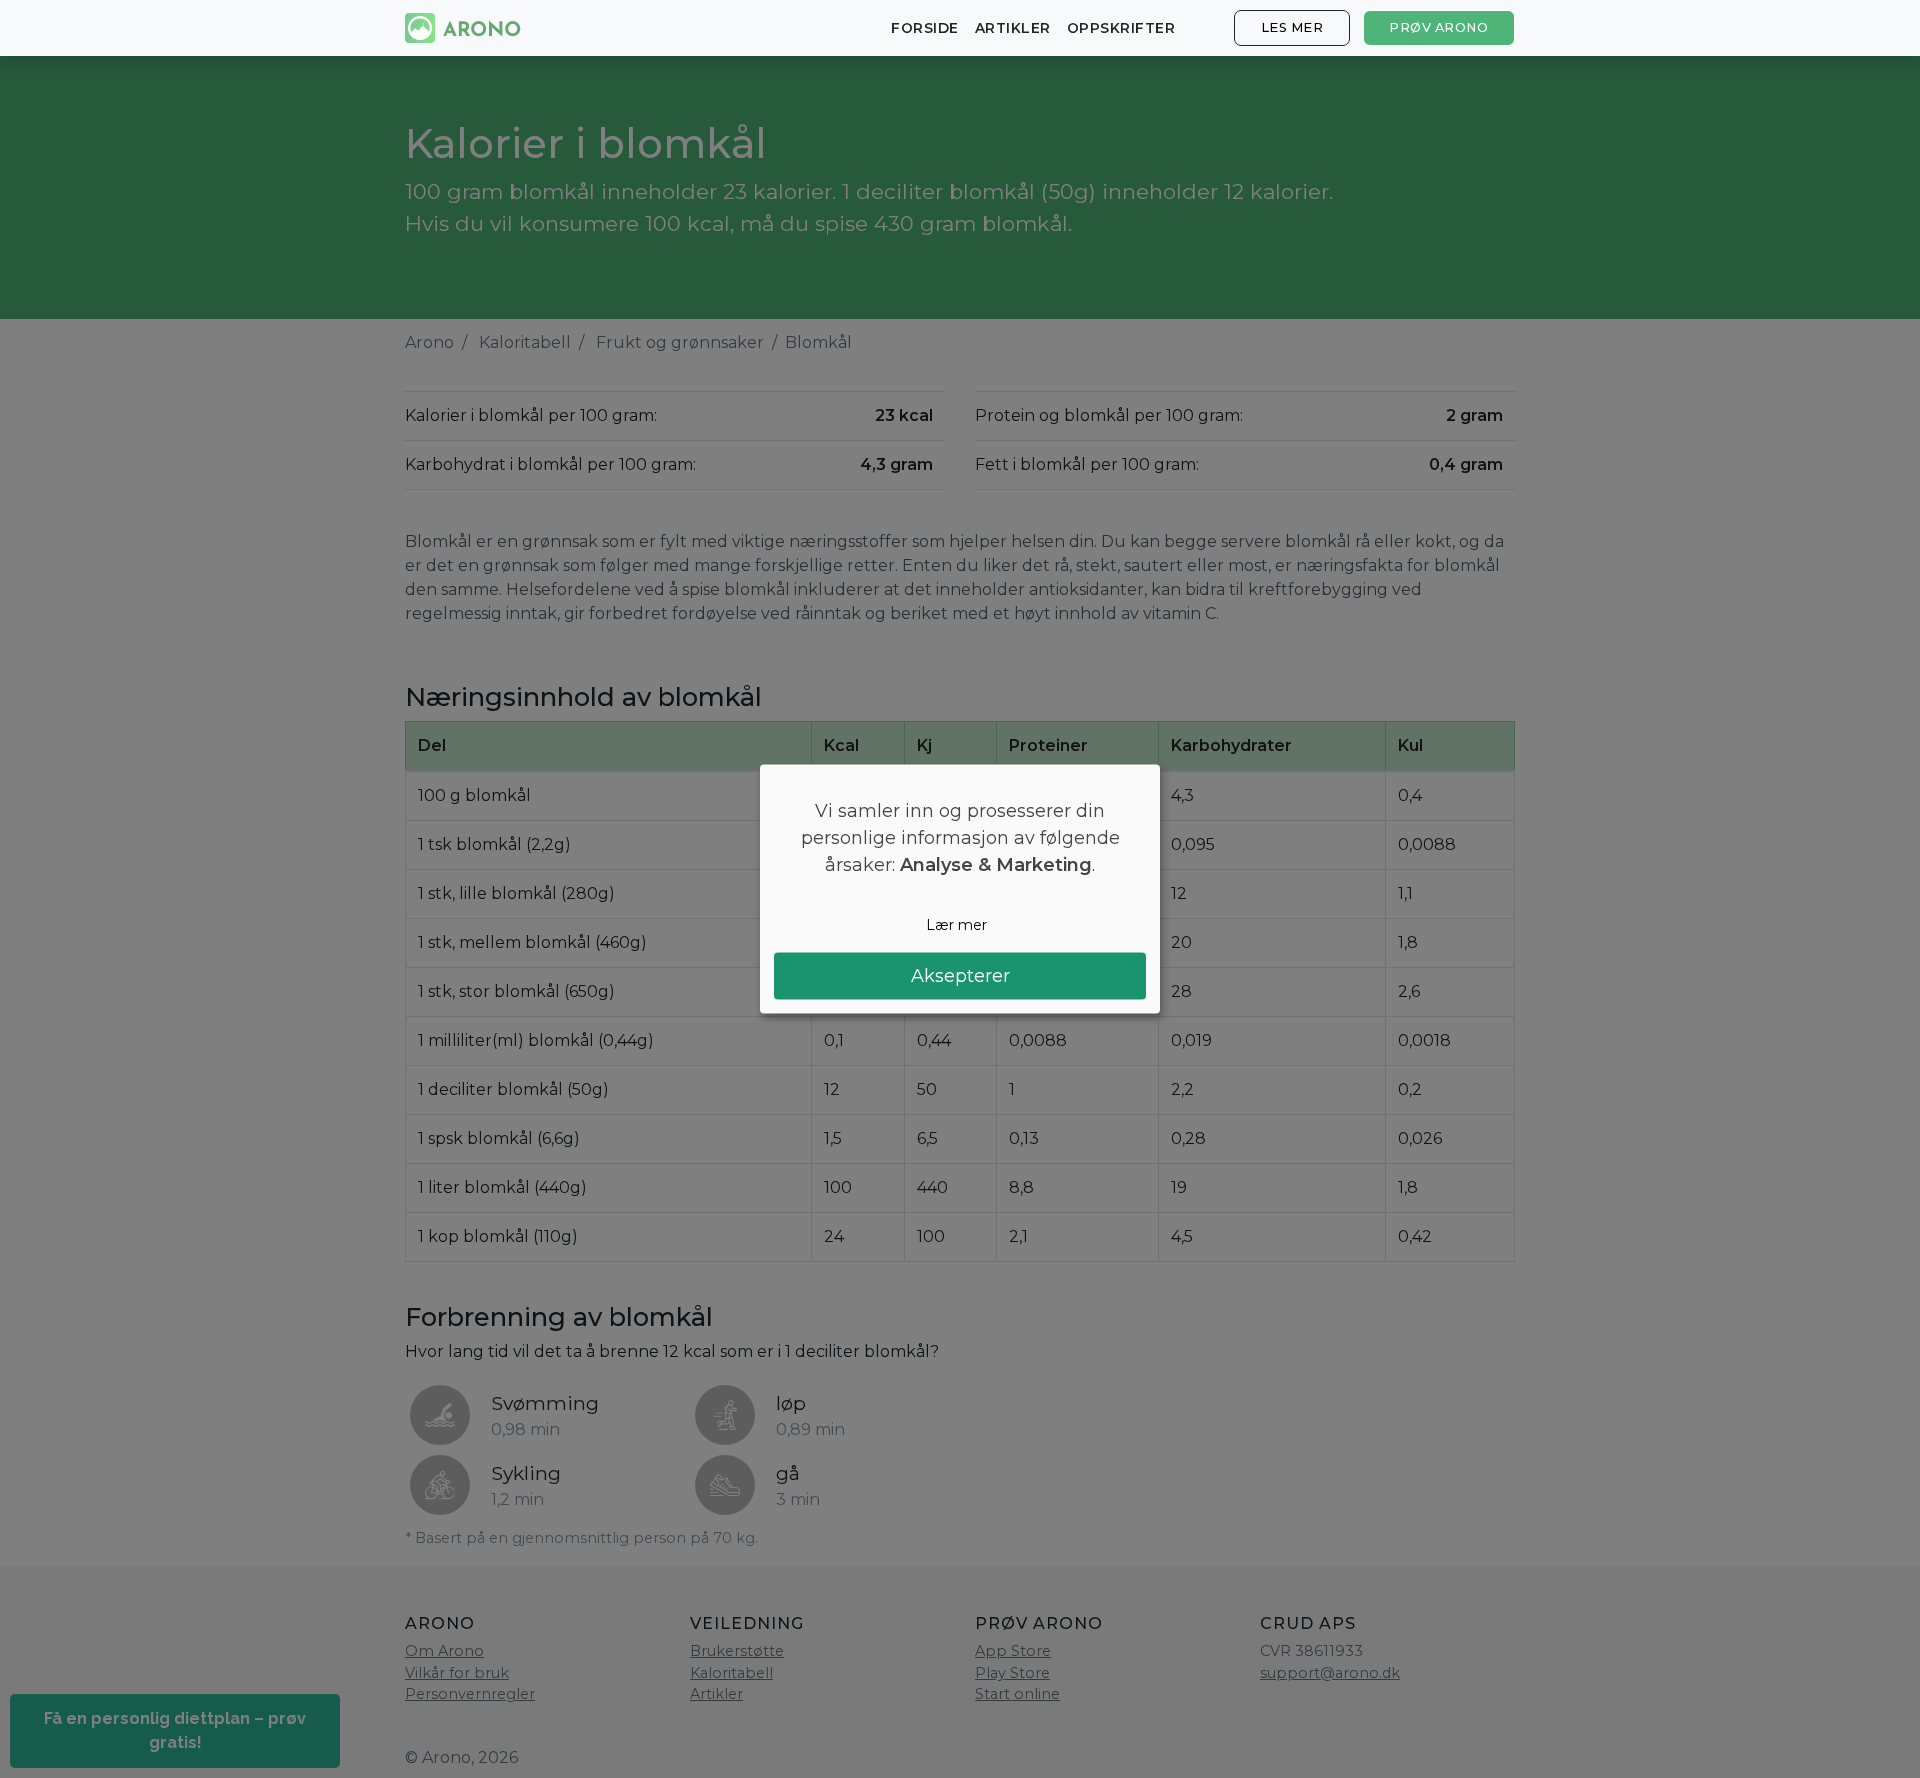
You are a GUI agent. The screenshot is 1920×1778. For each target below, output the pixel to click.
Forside (925, 28)
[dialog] (960, 889)
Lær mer (956, 925)
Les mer (1292, 27)
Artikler (1013, 28)
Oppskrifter (1121, 28)
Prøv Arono (1438, 27)
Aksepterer (960, 975)
